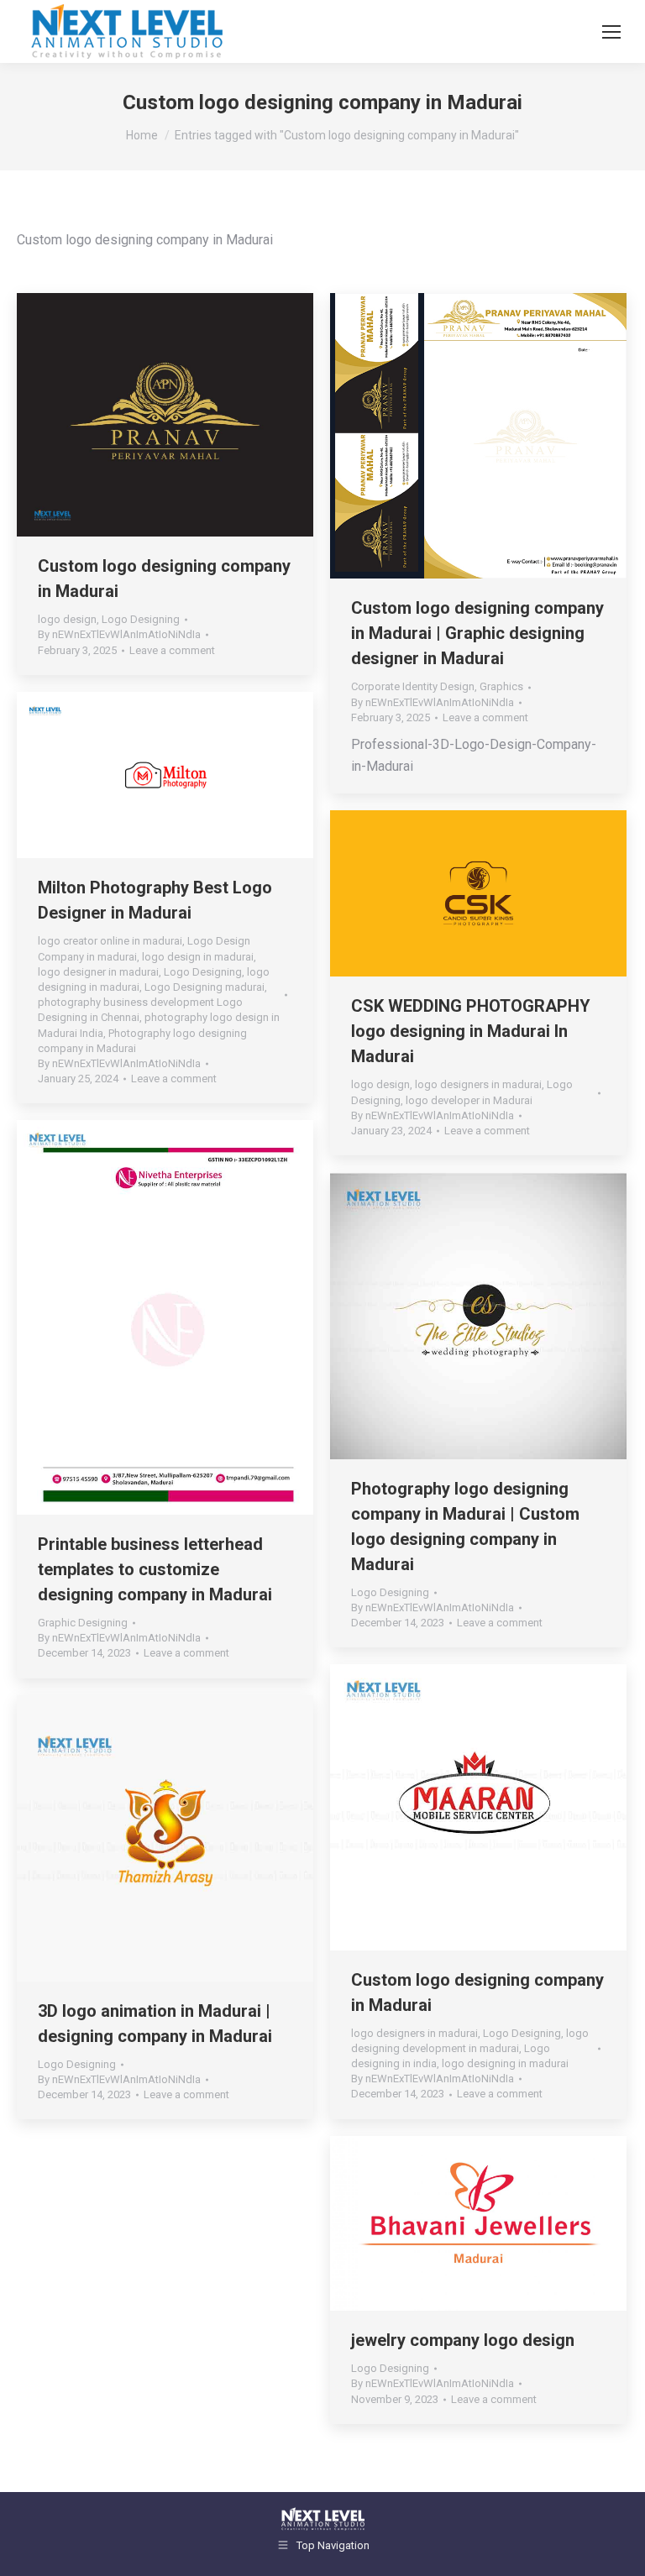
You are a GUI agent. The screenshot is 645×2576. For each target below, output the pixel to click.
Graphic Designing (83, 1623)
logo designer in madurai (98, 972)
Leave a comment (172, 650)
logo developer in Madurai (469, 1100)
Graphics (501, 686)
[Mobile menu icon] (611, 32)
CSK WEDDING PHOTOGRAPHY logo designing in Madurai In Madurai (471, 1031)
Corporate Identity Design (413, 686)
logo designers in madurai (478, 1084)
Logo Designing (141, 619)
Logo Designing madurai (205, 987)
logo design (67, 619)
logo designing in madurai (505, 2063)
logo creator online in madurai (110, 941)
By (119, 634)
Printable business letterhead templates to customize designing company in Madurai (155, 1569)
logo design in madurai (198, 957)
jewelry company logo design (463, 2340)
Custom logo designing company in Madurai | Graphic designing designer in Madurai (477, 633)
